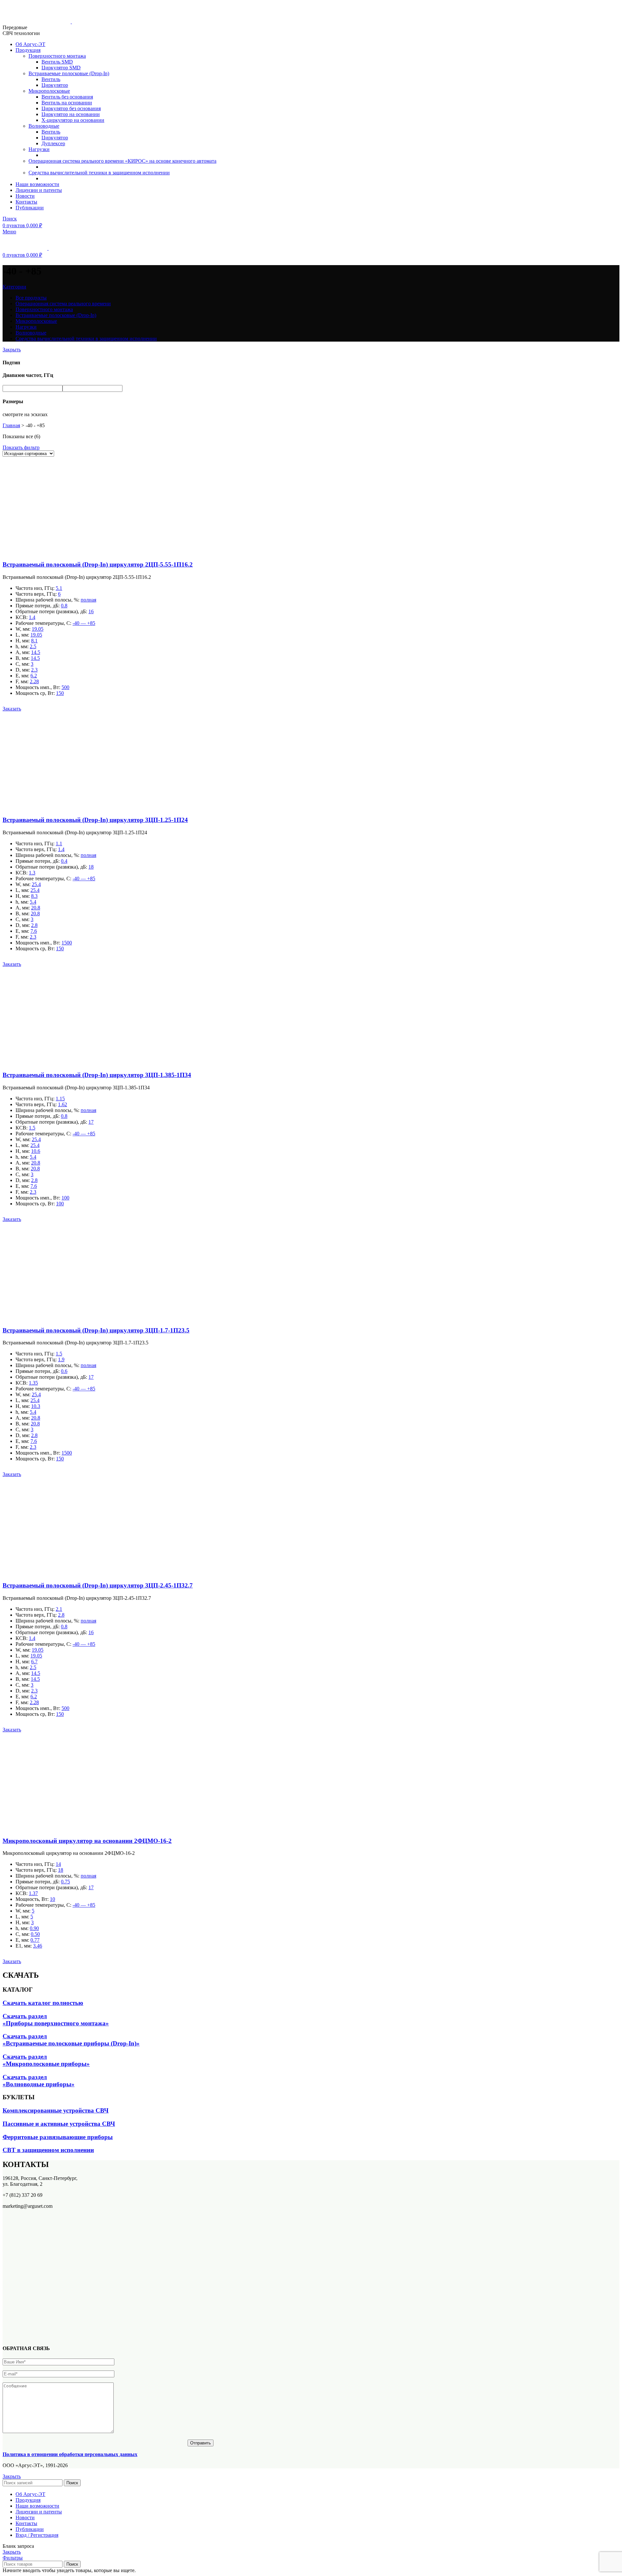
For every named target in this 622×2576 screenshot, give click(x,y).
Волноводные (44, 126)
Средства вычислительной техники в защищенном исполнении (99, 173)
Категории (14, 287)
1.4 (32, 617)
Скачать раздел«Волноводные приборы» (39, 2081)
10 (52, 1899)
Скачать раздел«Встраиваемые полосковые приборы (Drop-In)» (71, 2040)
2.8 (34, 925)
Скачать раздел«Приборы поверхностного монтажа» (56, 2020)
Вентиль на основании (67, 103)
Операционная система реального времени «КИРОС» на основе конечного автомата (122, 161)
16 (91, 611)
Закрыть (12, 350)
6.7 (34, 1662)
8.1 (34, 641)
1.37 (33, 1893)
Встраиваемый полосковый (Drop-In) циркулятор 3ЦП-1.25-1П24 (95, 820)
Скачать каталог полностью (43, 2003)
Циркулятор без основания (71, 108)
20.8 (36, 908)
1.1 (59, 843)
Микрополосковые (49, 91)
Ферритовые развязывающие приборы (58, 2137)
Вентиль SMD (57, 62)
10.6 (36, 1151)
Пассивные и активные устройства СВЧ (59, 2124)
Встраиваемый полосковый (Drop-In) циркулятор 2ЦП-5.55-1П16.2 (98, 564)
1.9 (61, 1359)
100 (65, 1198)
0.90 (34, 1928)
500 (65, 687)
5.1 (59, 588)
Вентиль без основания (67, 97)
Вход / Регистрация (37, 2535)
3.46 (38, 1946)
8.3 (34, 896)
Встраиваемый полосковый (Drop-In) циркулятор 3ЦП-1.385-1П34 (97, 1075)
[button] (12, 709)
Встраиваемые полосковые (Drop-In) (69, 73)
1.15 (60, 1099)
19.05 (38, 629)
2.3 (34, 670)
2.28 (34, 681)
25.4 (36, 884)
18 (91, 867)
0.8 (64, 606)
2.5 (33, 646)
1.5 (32, 1128)
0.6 (64, 1371)
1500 (67, 943)
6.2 (34, 676)
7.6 (34, 931)
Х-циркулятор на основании (73, 120)
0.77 (35, 1940)
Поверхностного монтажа (57, 56)
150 (60, 693)
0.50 (35, 1934)
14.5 (36, 652)
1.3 (32, 873)
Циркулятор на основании (71, 114)
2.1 (59, 1609)
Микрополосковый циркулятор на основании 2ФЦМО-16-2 (87, 1841)
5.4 (33, 902)
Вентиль (51, 79)
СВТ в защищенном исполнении (48, 2150)
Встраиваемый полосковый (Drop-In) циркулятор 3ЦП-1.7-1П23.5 (96, 1330)
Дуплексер (53, 143)
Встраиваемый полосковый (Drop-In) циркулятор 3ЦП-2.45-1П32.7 (98, 1585)
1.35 (33, 1383)
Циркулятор (55, 85)
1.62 (63, 1104)
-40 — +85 (84, 623)
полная (88, 600)
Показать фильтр (21, 447)
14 (58, 1864)
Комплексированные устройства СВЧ (56, 2110)
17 (91, 1122)
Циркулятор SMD (61, 68)
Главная (11, 425)
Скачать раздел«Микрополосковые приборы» (46, 2060)
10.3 (36, 1406)
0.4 (64, 861)
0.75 (65, 1882)
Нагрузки (39, 149)
